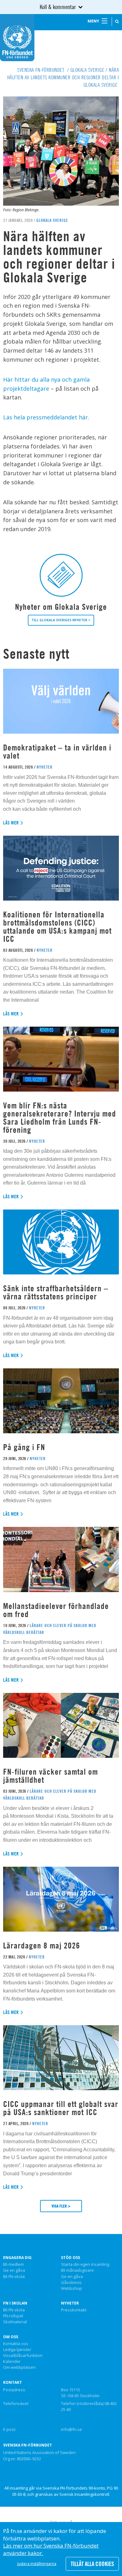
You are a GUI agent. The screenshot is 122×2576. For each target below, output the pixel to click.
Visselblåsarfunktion (23, 2356)
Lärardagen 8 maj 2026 (42, 1945)
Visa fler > (61, 2206)
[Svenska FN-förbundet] (17, 37)
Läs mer (11, 823)
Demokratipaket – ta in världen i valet (57, 752)
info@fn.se (71, 2429)
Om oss (11, 2337)
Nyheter (70, 2303)
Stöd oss (71, 2258)
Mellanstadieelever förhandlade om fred (56, 1610)
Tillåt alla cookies (92, 2564)
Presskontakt (74, 2310)
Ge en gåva (14, 2270)
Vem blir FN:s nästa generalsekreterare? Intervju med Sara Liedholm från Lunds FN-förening (60, 1118)
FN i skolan (15, 2303)
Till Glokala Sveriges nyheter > (61, 620)
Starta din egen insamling (85, 2265)
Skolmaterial (15, 2322)
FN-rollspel (13, 2316)
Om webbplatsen (19, 2368)
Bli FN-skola (14, 2277)
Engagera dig (17, 2258)
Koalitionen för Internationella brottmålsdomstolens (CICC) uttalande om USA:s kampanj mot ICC (57, 927)
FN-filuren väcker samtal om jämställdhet (51, 1776)
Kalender (12, 2362)
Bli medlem (13, 2265)
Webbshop (71, 2289)
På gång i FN (24, 1447)
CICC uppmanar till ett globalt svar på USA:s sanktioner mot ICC (61, 2108)
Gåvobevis (71, 2283)
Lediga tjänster (17, 2350)
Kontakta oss (16, 2344)
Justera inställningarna (37, 2564)
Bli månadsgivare (77, 2270)
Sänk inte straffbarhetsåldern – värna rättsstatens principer (56, 1292)
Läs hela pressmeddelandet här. (46, 417)
